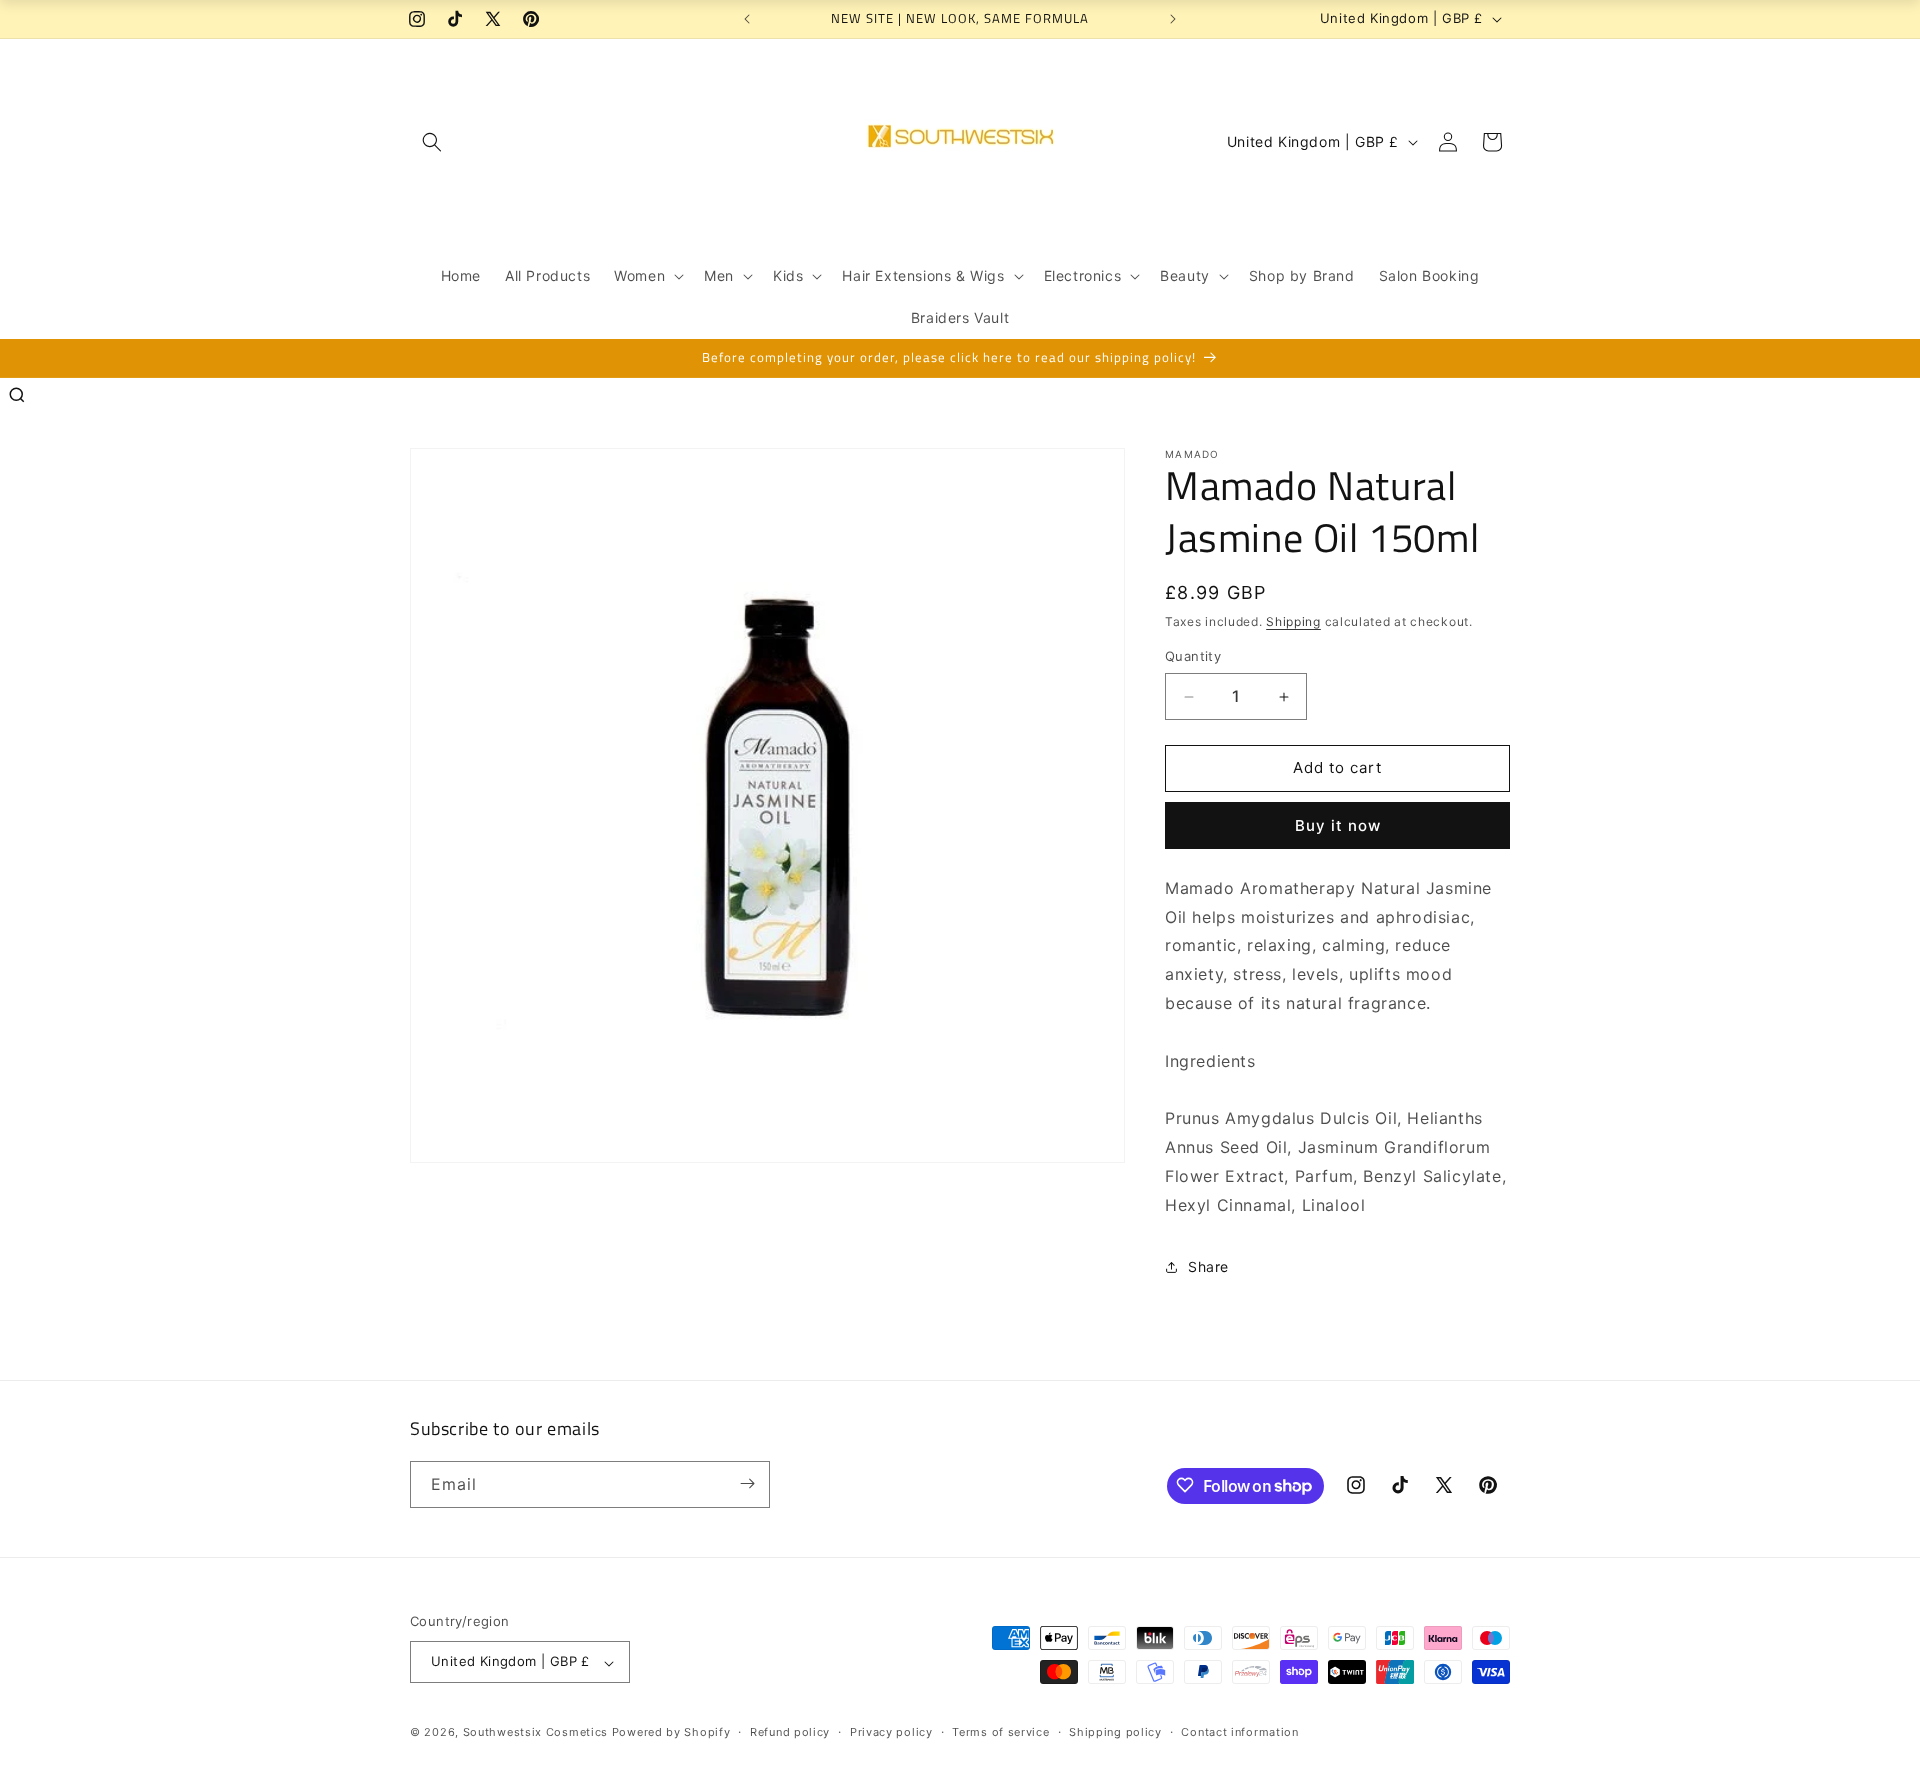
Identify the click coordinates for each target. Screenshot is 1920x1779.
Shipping (1293, 621)
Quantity (1193, 657)
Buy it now (1338, 825)
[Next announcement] (1173, 19)
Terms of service (1000, 1732)
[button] (432, 142)
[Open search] (17, 395)
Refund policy (790, 1732)
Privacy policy (891, 1732)
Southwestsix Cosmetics (537, 1733)
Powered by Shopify (671, 1733)
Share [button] (1208, 1266)
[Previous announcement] (747, 19)
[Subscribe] (747, 1483)
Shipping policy (1115, 1732)
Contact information (1239, 1732)
